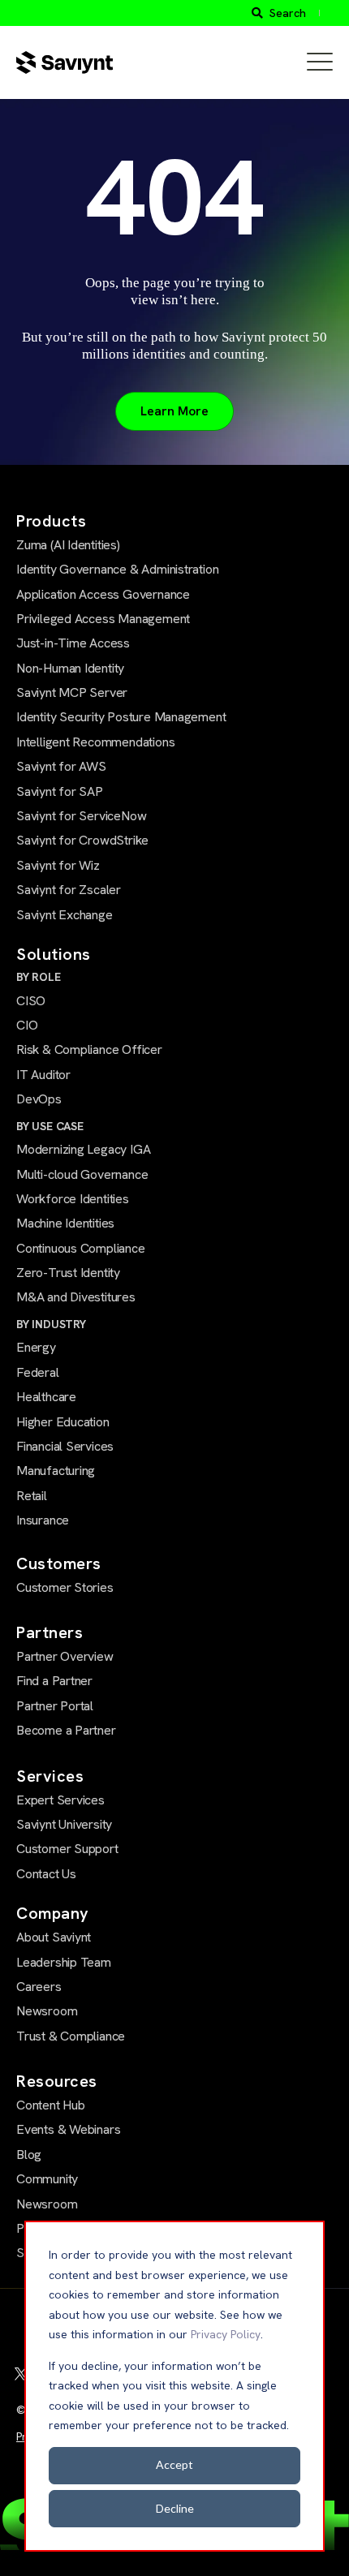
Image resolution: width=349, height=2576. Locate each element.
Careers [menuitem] (39, 1987)
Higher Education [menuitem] (63, 1422)
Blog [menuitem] (29, 2155)
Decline (175, 2508)
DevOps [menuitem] (39, 1099)
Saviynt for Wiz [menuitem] (58, 865)
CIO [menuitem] (27, 1025)
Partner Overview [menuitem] (65, 1656)
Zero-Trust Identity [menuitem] (68, 1273)
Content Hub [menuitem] (51, 2105)
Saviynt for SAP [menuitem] (60, 791)
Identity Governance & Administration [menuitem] (117, 569)
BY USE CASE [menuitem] (50, 1126)
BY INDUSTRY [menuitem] (51, 1324)
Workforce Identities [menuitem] (73, 1199)
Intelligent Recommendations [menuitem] (95, 742)
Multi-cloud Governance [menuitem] (82, 1174)
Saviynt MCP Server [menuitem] (72, 692)
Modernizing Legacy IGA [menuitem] (83, 1149)
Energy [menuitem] (36, 1347)
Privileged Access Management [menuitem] (103, 619)
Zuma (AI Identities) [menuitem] (68, 545)
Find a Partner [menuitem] (54, 1681)
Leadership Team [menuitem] (64, 1962)
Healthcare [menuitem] (46, 1397)
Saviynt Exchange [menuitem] (65, 915)
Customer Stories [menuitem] (65, 1587)
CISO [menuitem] (31, 1001)
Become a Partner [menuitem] (66, 1730)
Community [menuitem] (47, 2179)
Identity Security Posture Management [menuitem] (121, 717)
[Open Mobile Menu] (320, 62)
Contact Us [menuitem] (46, 1874)
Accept (174, 2464)
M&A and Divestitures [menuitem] (76, 1297)
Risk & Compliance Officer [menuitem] (89, 1049)
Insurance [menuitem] (43, 1520)
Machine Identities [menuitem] (65, 1223)
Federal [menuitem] (38, 1372)
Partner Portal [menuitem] (55, 1706)
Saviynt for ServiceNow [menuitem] (81, 816)
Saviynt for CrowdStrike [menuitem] (82, 840)
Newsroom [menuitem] (47, 2011)
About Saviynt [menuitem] (54, 1937)
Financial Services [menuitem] (65, 1446)
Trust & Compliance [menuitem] (71, 2036)
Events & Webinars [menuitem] (68, 2129)
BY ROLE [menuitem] (39, 977)
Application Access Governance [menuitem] (103, 594)
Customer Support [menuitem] (67, 1849)
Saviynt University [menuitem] (64, 1824)
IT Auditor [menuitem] (43, 1075)
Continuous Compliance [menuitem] (81, 1248)
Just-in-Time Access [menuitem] (73, 643)
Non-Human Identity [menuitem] (70, 668)
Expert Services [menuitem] (60, 1800)
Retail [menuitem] (32, 1496)
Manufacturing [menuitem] (56, 1471)
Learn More (174, 411)
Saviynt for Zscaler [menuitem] (69, 890)
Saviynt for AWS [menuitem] (61, 766)
